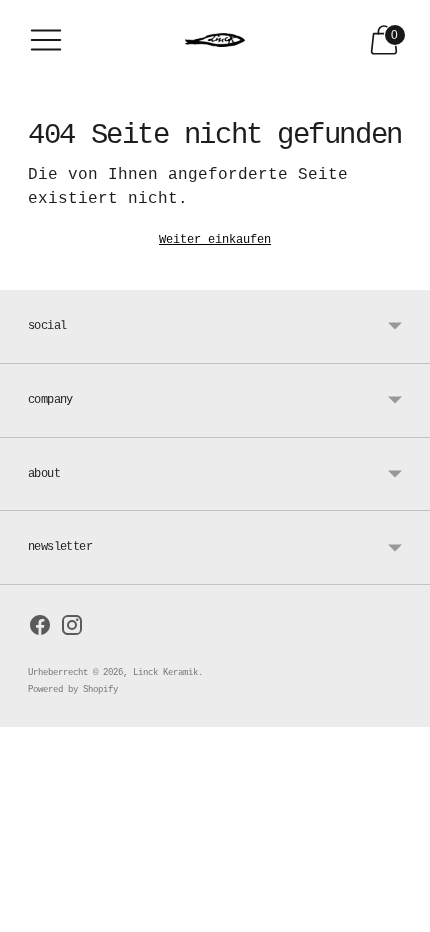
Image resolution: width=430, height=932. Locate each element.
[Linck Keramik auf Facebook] (40, 629)
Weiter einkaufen (215, 240)
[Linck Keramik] (215, 40)
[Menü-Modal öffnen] (46, 40)
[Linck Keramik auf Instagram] (72, 629)
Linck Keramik (165, 673)
